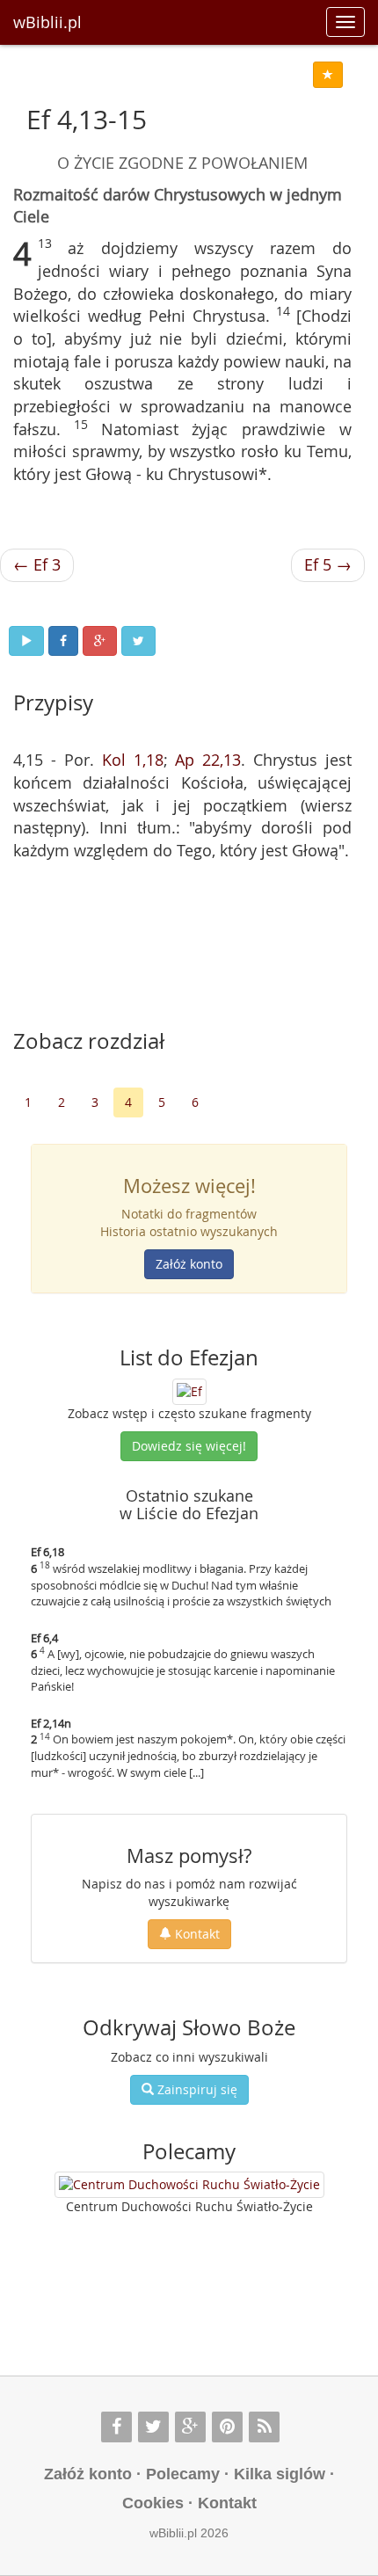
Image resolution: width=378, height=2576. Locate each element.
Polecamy (183, 2474)
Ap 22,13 (208, 760)
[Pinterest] (227, 2427)
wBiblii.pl (47, 22)
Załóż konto (189, 1264)
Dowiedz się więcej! (189, 1446)
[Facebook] (116, 2427)
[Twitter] (153, 2427)
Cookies (153, 2503)
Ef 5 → (328, 564)
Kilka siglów (280, 2474)
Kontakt (196, 1934)
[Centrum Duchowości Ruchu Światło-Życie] (189, 2185)
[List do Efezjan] (189, 1390)
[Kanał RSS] (264, 2427)
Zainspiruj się (196, 2089)
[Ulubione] (328, 75)
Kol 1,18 (133, 760)
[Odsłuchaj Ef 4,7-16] (26, 641)
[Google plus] (190, 2427)
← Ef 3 (37, 564)
